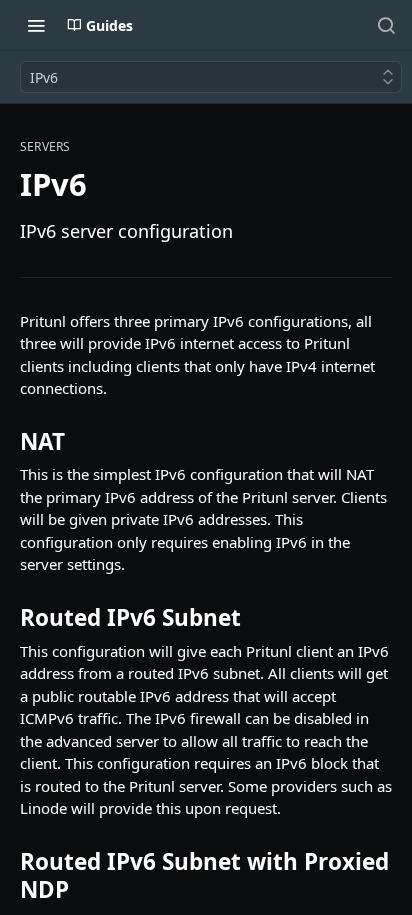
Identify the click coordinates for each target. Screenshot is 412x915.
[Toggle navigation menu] (36, 25)
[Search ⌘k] (386, 25)
